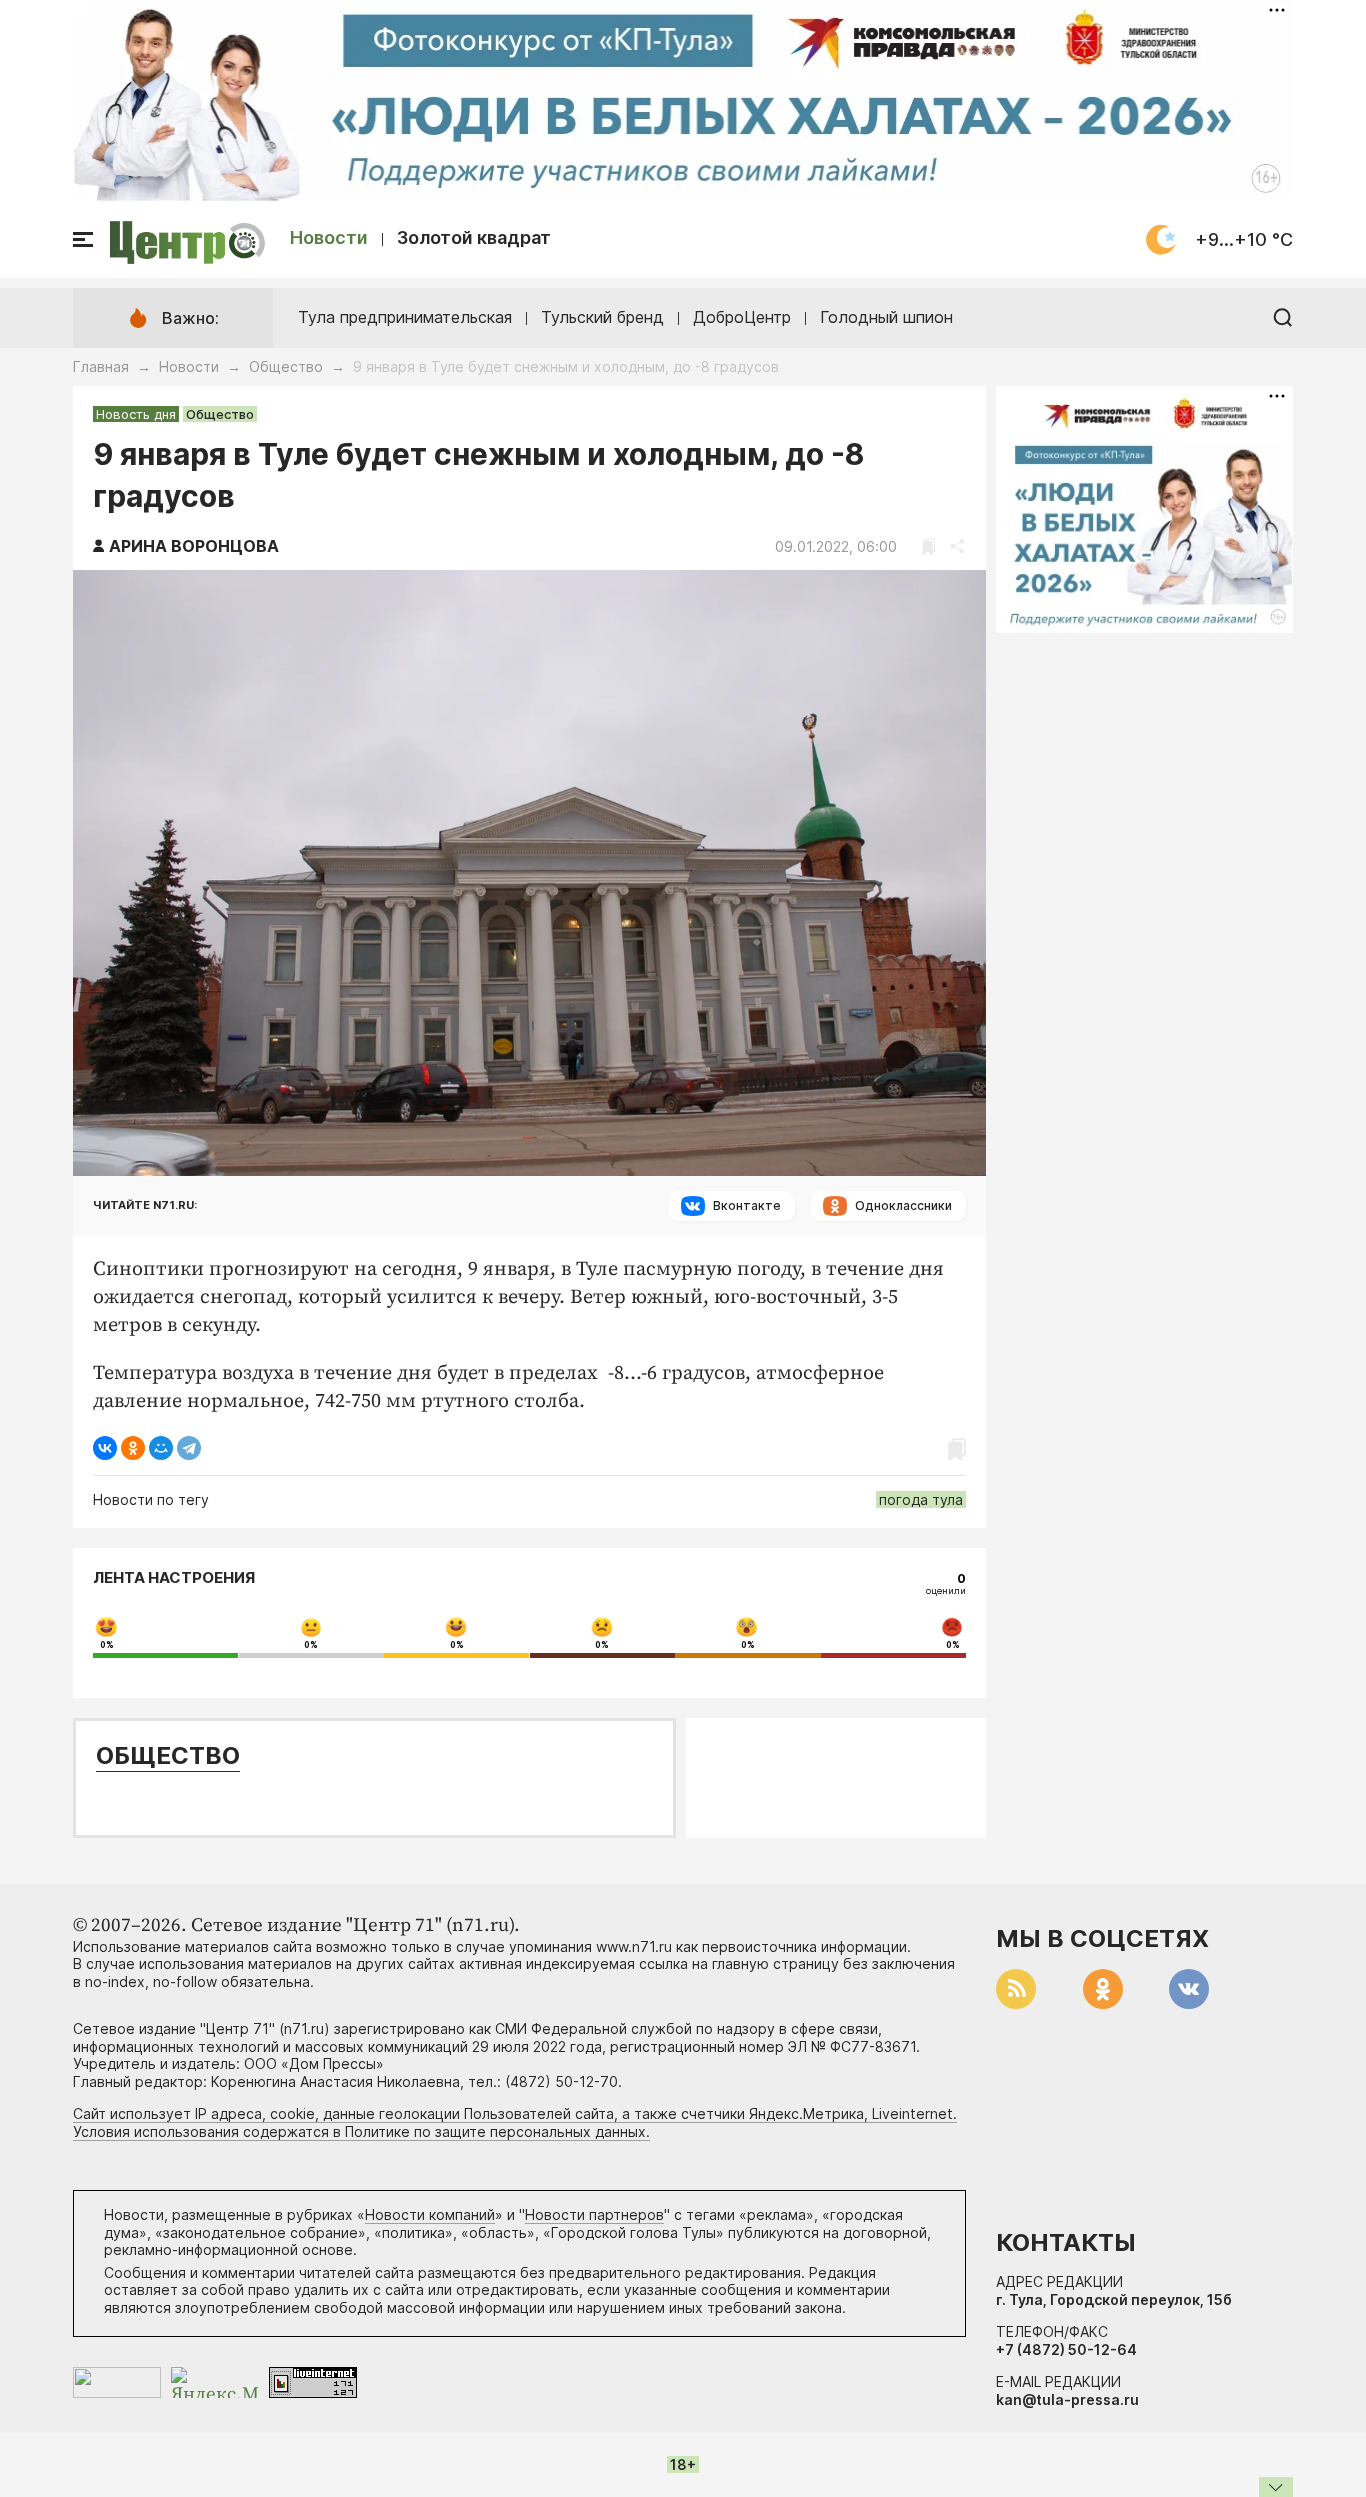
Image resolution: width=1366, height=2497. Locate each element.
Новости (329, 237)
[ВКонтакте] (105, 1448)
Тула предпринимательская (405, 317)
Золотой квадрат (474, 237)
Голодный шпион (886, 317)
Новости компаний (430, 2214)
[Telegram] (189, 1448)
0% (107, 1645)
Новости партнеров (594, 2214)
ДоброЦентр (742, 317)
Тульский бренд (602, 317)
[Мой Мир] (161, 1448)
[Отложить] (928, 546)
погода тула (921, 1499)
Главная (101, 366)
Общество (286, 366)
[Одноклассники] (133, 1448)
